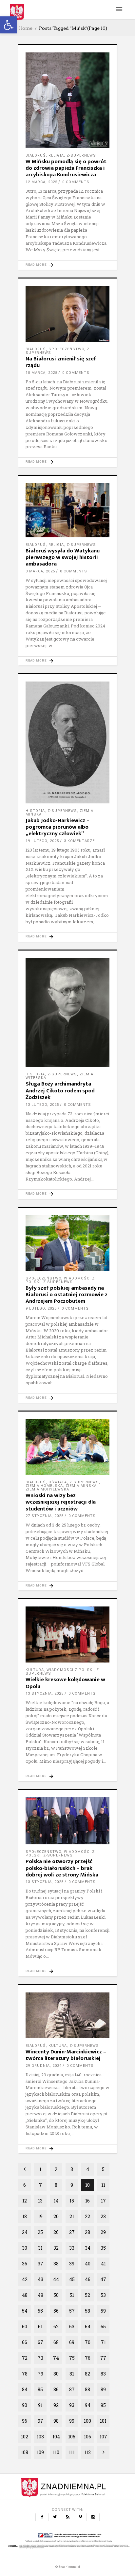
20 (56, 2216)
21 (72, 2216)
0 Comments (76, 182)
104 (56, 2437)
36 (25, 2264)
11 (103, 2185)
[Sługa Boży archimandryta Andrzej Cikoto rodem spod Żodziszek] (67, 1012)
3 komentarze (79, 841)
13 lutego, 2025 (42, 1105)
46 (88, 2279)
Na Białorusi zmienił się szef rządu (61, 362)
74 (56, 2358)
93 (72, 2405)
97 (40, 2421)
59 (103, 2311)
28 (87, 2232)
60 (25, 2326)
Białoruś (36, 155)
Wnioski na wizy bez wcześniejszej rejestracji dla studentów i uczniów (61, 1502)
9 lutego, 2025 (41, 1308)
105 (72, 2437)
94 (88, 2405)
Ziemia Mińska (81, 1486)
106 (87, 2437)
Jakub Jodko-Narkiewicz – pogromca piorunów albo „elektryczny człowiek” (58, 827)
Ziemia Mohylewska (47, 1489)
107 (103, 2437)
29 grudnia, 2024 (44, 2066)
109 (40, 2452)
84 (25, 2389)
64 (88, 2326)
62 (56, 2326)
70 (88, 2342)
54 (25, 2311)
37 (40, 2264)
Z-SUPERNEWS (81, 155)
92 (56, 2405)
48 (25, 2295)
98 (56, 2421)
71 (103, 2342)
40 (88, 2264)
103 (40, 2437)
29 (103, 2232)
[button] (9, 25)
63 (72, 2326)
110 (56, 2452)
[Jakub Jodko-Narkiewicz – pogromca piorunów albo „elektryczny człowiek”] (67, 742)
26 (56, 2232)
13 (40, 2201)
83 (103, 2374)
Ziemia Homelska (44, 1486)
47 (103, 2279)
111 (72, 2452)
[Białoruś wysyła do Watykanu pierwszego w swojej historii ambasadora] (67, 510)
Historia (35, 811)
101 (103, 2421)
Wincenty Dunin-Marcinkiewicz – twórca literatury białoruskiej (66, 2055)
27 (72, 2232)
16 (87, 2201)
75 (72, 2358)
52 (87, 2295)
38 (56, 2264)
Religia (56, 155)
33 (72, 2248)
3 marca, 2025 (40, 571)
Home (25, 28)
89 (103, 2389)
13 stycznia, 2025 (45, 1693)
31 (40, 2248)
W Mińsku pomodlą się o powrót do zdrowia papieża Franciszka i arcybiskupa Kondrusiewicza (66, 168)
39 (72, 2264)
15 (72, 2201)
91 (40, 2405)
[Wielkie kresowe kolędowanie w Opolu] (67, 1634)
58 (87, 2311)
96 (25, 2421)
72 (25, 2358)
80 (56, 2374)
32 (56, 2248)
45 (72, 2279)
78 (25, 2374)
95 (103, 2405)
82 (87, 2374)
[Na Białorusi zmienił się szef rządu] (67, 314)
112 (87, 2452)
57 (72, 2311)
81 (72, 2374)
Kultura (35, 1670)
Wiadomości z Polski (70, 1670)
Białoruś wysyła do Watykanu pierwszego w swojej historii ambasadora (63, 557)
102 (25, 2437)
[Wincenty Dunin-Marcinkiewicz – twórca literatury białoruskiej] (67, 2015)
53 (103, 2295)
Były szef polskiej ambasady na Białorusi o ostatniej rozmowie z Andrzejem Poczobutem (67, 1295)
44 (56, 2279)
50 (56, 2295)
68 (56, 2342)
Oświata (58, 1482)
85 (40, 2389)
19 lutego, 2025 (42, 841)
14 (56, 2201)
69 (72, 2342)
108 (25, 2452)
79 (40, 2374)
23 (103, 2216)
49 (40, 2295)
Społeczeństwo (66, 349)
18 (25, 2216)
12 (25, 2201)
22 (87, 2216)
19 (40, 2216)
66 (25, 2342)
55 (40, 2311)
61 (40, 2326)
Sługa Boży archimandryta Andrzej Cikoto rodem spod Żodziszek (60, 1091)
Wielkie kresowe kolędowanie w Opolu (65, 1683)
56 (56, 2311)
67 (40, 2342)
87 (72, 2389)
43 (40, 2279)
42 (25, 2279)
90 (25, 2405)
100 (87, 2421)
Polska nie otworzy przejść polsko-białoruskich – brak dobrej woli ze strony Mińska (62, 1868)
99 (72, 2421)
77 (103, 2358)
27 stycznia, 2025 (45, 1516)
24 (25, 2232)
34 (88, 2248)
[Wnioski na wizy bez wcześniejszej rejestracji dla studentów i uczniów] (67, 1447)
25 (40, 2232)
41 (103, 2264)
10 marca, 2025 (41, 373)
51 (72, 2295)
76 (88, 2358)
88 (87, 2389)
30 (25, 2248)
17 (103, 2201)
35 (103, 2248)
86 (56, 2389)
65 (103, 2326)
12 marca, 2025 (41, 182)
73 (40, 2358)
